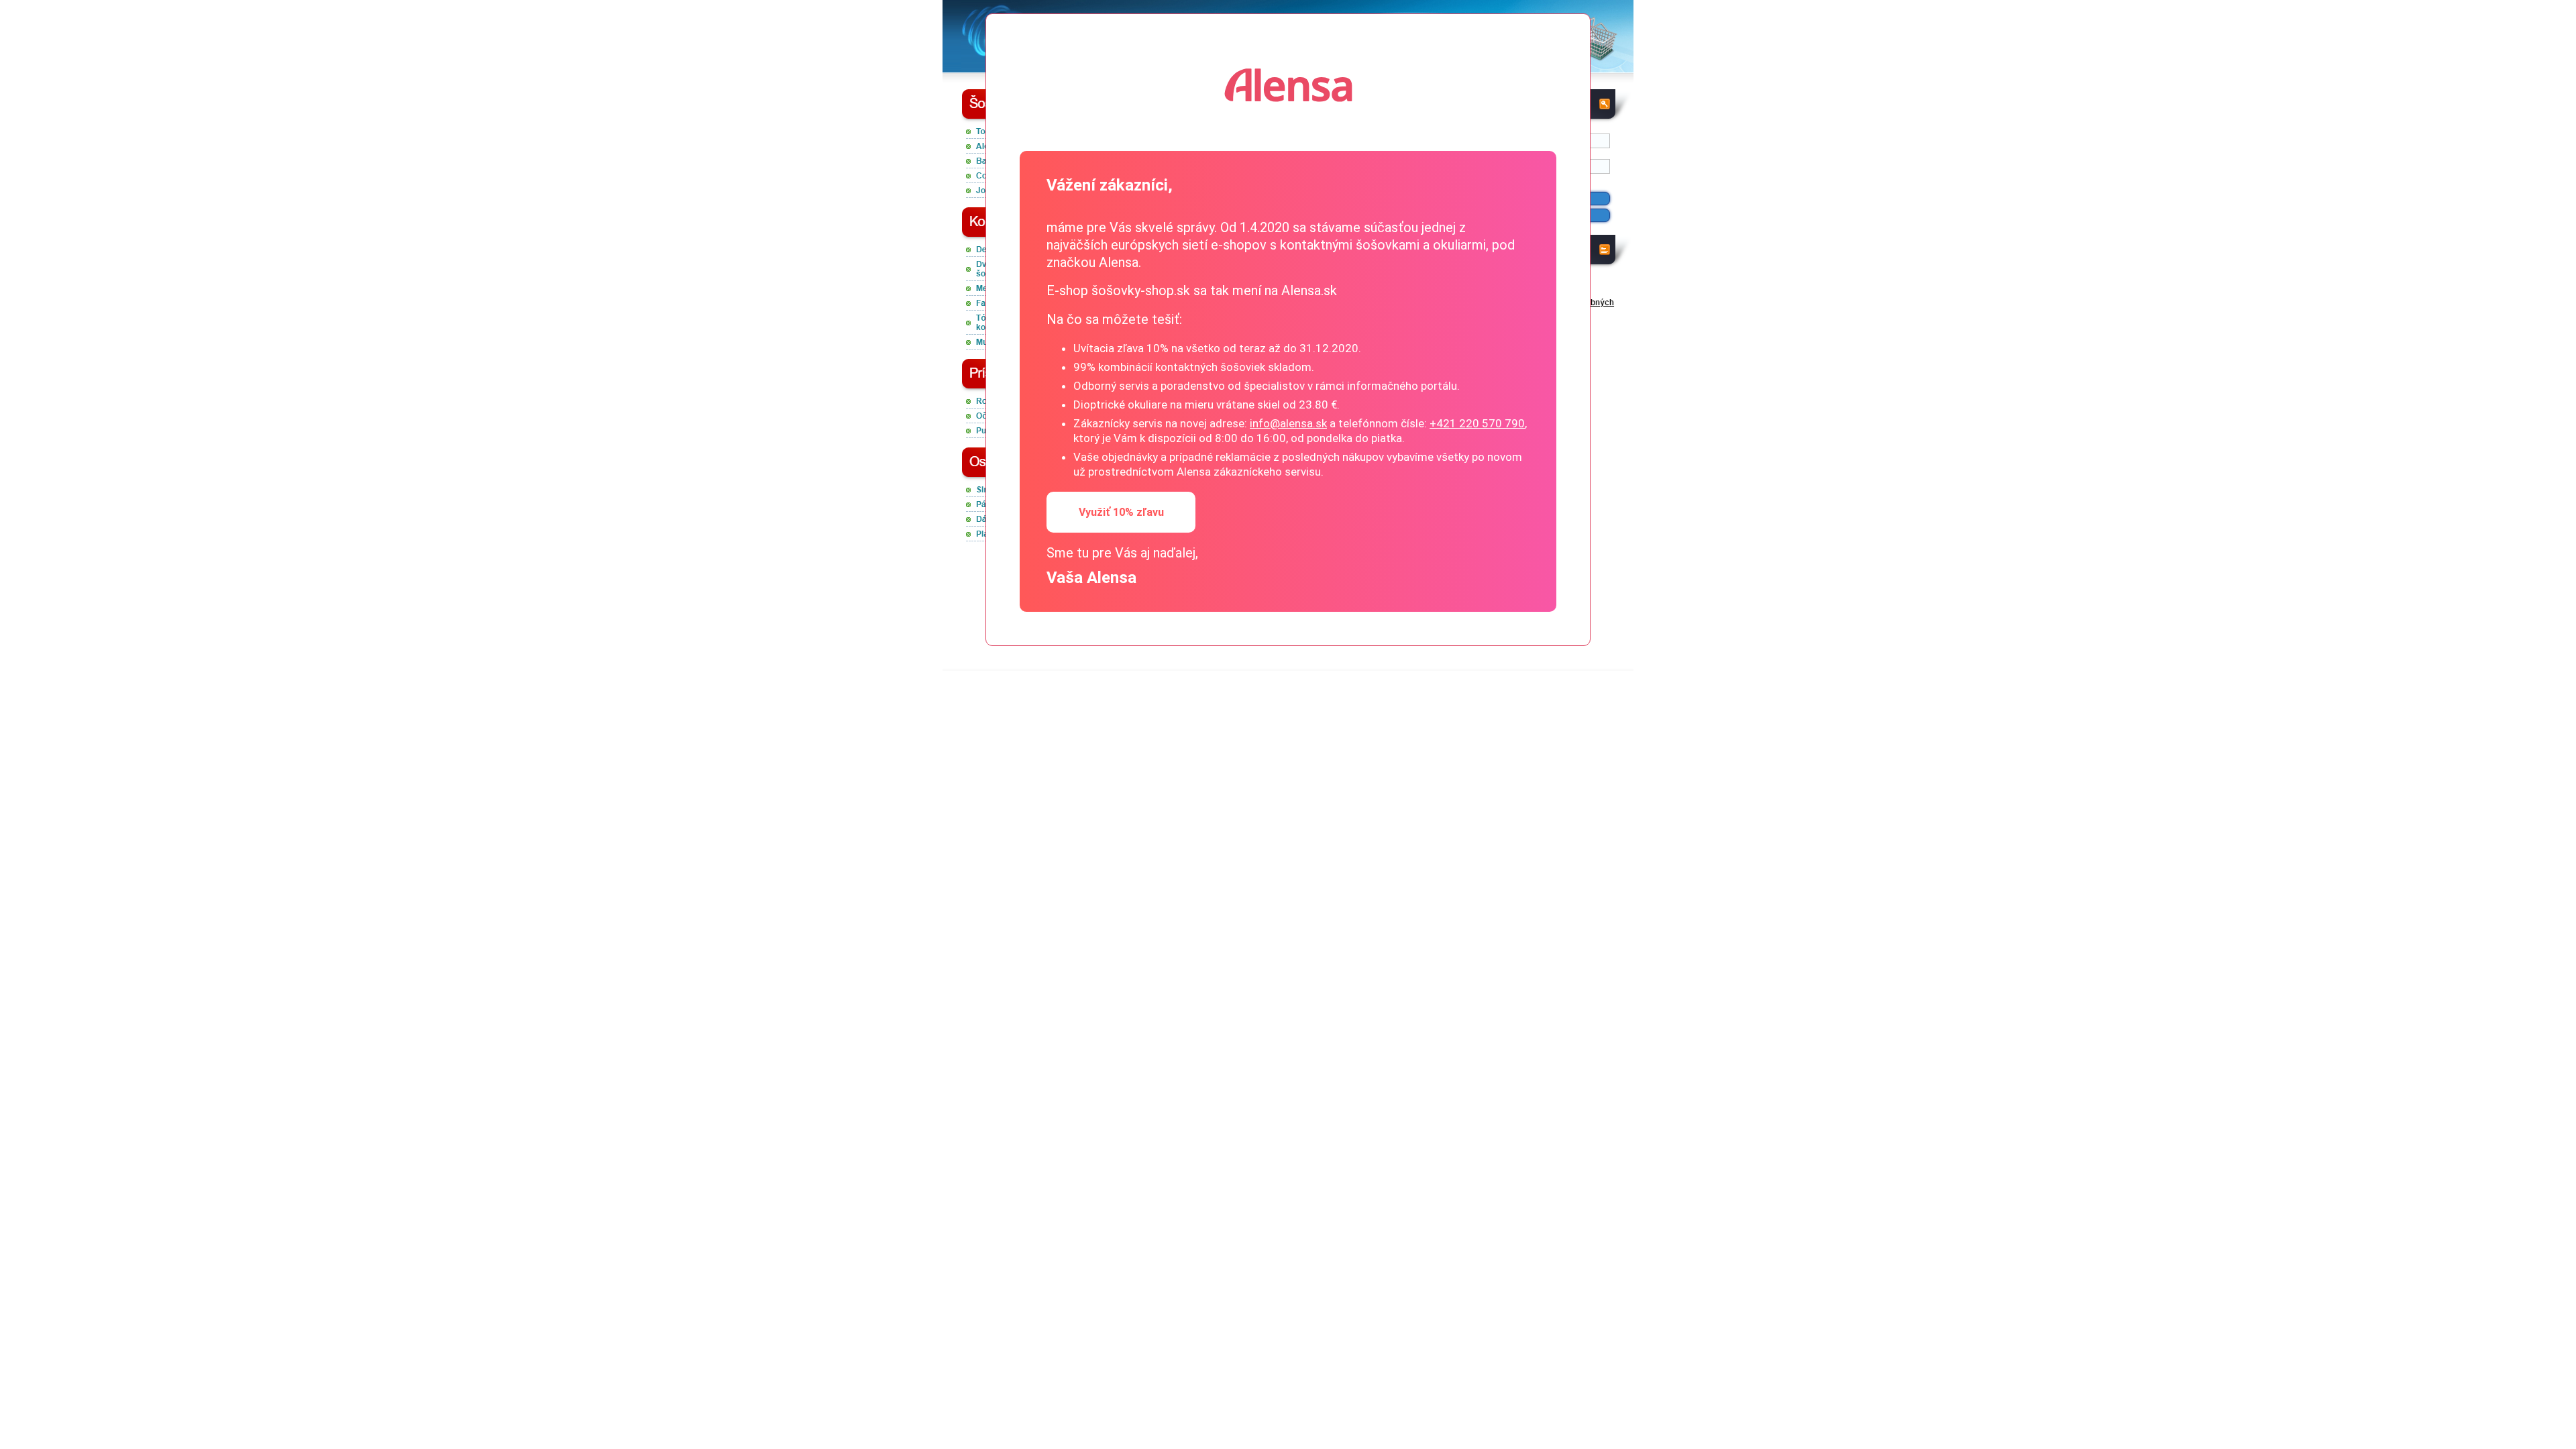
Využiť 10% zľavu (1121, 512)
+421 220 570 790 (1477, 423)
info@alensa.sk (1288, 423)
